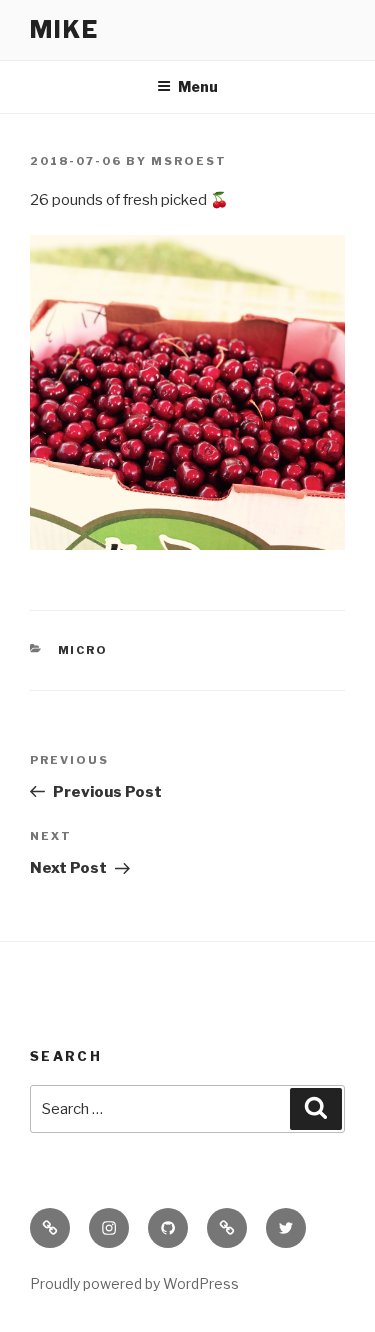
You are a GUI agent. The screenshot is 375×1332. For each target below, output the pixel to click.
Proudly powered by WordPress (134, 1283)
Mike (64, 29)
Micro (83, 650)
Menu (198, 86)
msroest (189, 161)
